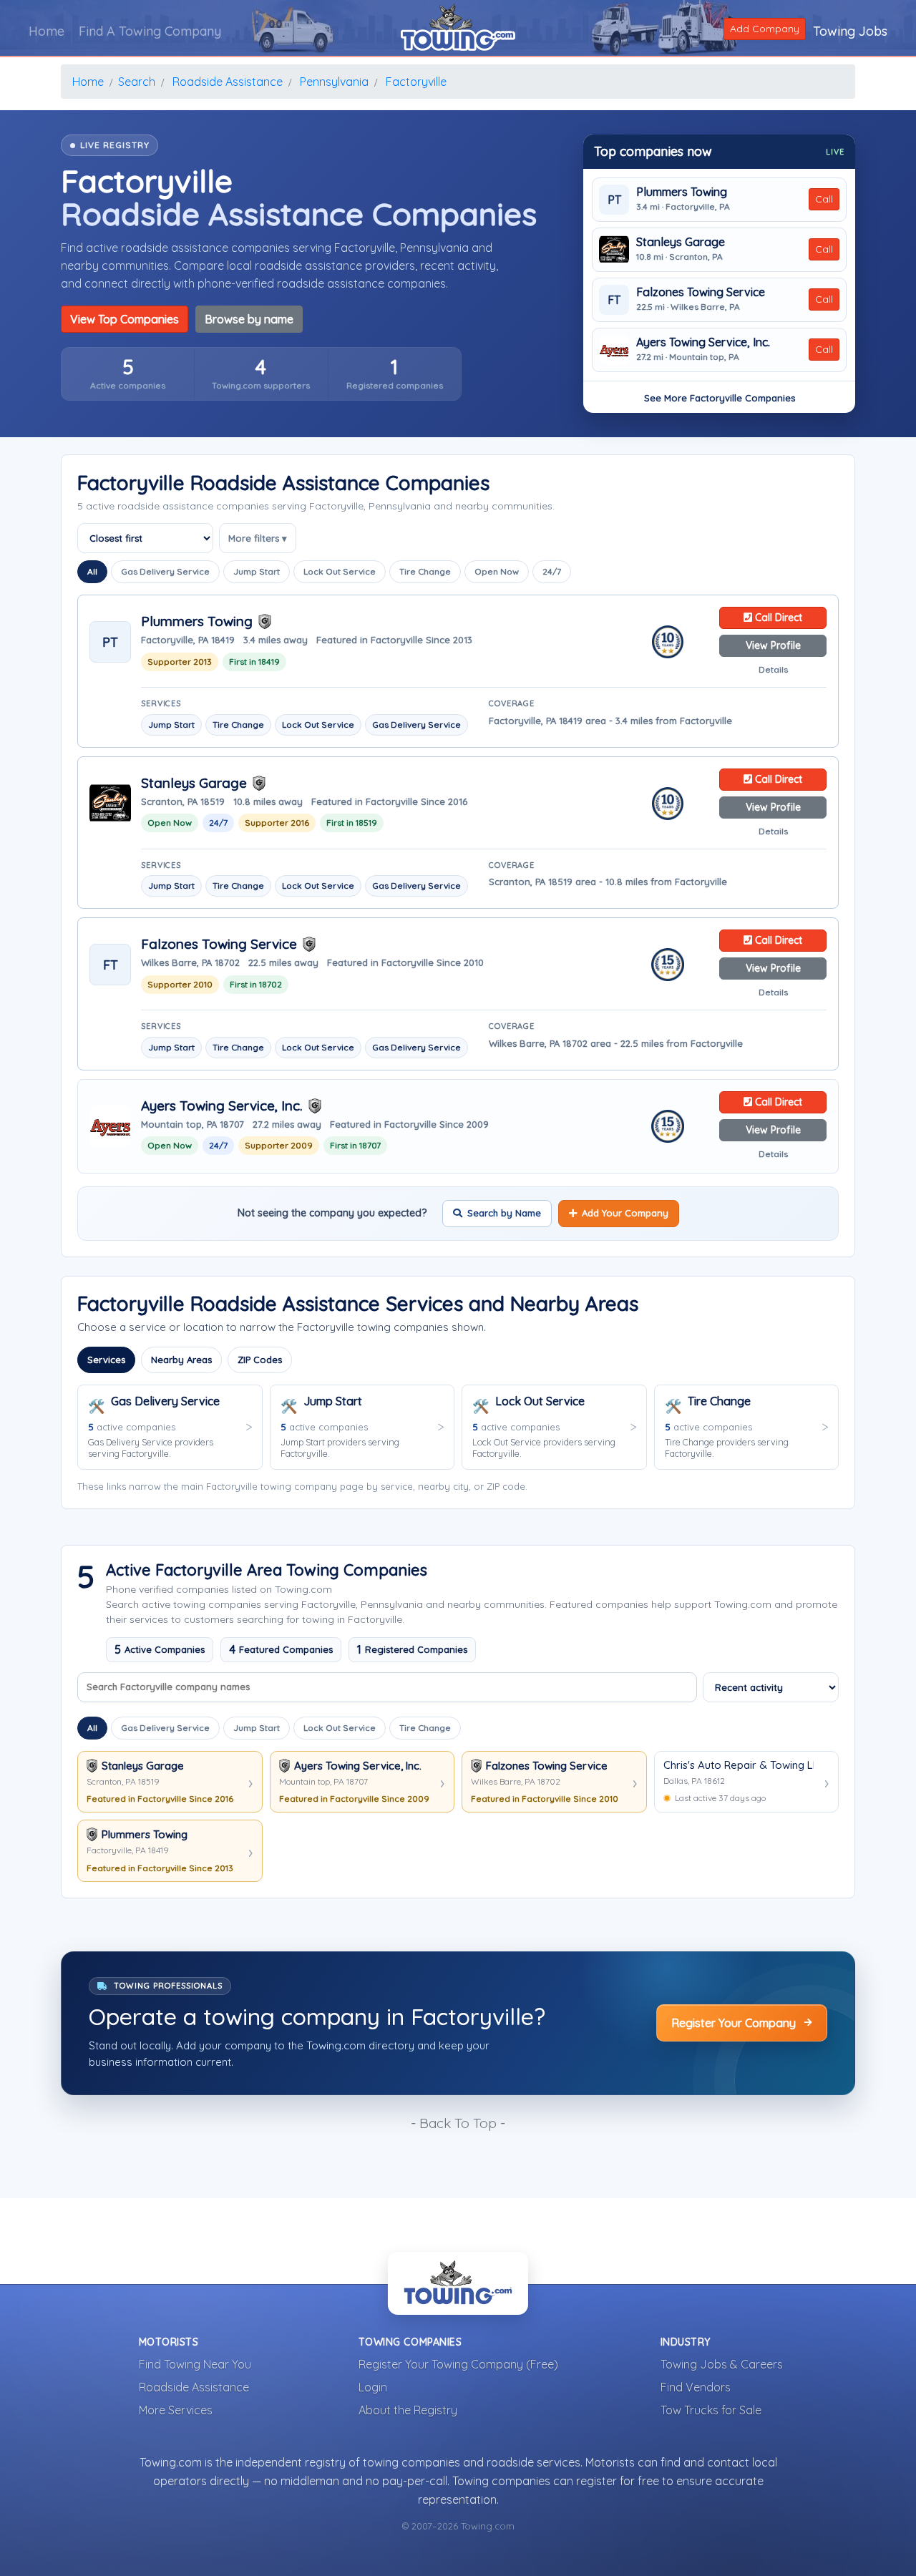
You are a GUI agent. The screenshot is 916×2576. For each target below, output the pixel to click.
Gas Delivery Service (165, 571)
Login (373, 2387)
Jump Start (257, 571)
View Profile (773, 645)
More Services (176, 2410)
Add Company (765, 29)
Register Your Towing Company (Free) (458, 2364)
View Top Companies (125, 319)
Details (773, 669)
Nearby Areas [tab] (181, 1360)
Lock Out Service (340, 571)
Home (47, 31)
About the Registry (408, 2410)
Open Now (497, 571)
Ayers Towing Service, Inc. (703, 342)
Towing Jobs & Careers (722, 2364)
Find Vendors (696, 2387)
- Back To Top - (458, 2123)
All (92, 571)
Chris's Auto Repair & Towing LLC (739, 1765)
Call (824, 199)
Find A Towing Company (150, 31)
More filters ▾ (258, 538)
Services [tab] (106, 1360)
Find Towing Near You (195, 2364)
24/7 (552, 571)
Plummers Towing (682, 192)
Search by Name (504, 1213)
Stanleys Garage (681, 242)
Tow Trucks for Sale (711, 2410)
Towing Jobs (850, 31)
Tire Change (425, 571)
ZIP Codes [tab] (260, 1360)
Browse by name (249, 319)
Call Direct (777, 618)
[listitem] (128, 374)
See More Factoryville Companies (720, 398)
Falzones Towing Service (701, 292)
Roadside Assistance (194, 2387)
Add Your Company (625, 1213)
